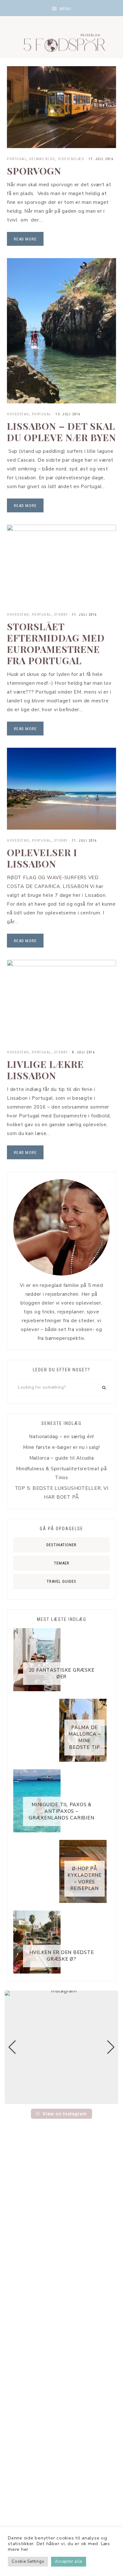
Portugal (17, 159)
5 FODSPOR (61, 41)
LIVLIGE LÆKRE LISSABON (45, 1070)
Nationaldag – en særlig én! (61, 1437)
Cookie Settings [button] (28, 2562)
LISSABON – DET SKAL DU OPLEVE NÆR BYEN (61, 432)
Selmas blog (42, 159)
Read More (25, 239)
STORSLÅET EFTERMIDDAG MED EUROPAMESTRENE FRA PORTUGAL (56, 643)
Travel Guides (61, 1581)
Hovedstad (18, 414)
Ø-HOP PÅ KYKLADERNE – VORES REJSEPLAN (85, 1879)
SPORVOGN (34, 171)
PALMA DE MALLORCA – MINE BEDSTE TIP (85, 1737)
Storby (61, 615)
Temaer (62, 1563)
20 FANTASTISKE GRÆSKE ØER (62, 1673)
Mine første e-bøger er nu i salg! (61, 1447)
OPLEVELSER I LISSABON (42, 858)
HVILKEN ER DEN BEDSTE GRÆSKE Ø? (62, 1956)
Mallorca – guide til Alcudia (62, 1458)
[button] (61, 8)
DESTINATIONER (61, 1545)
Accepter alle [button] (69, 2562)
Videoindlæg (71, 159)
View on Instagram (65, 2114)
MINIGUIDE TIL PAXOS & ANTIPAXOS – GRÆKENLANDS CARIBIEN (61, 1811)
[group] (61, 2047)
